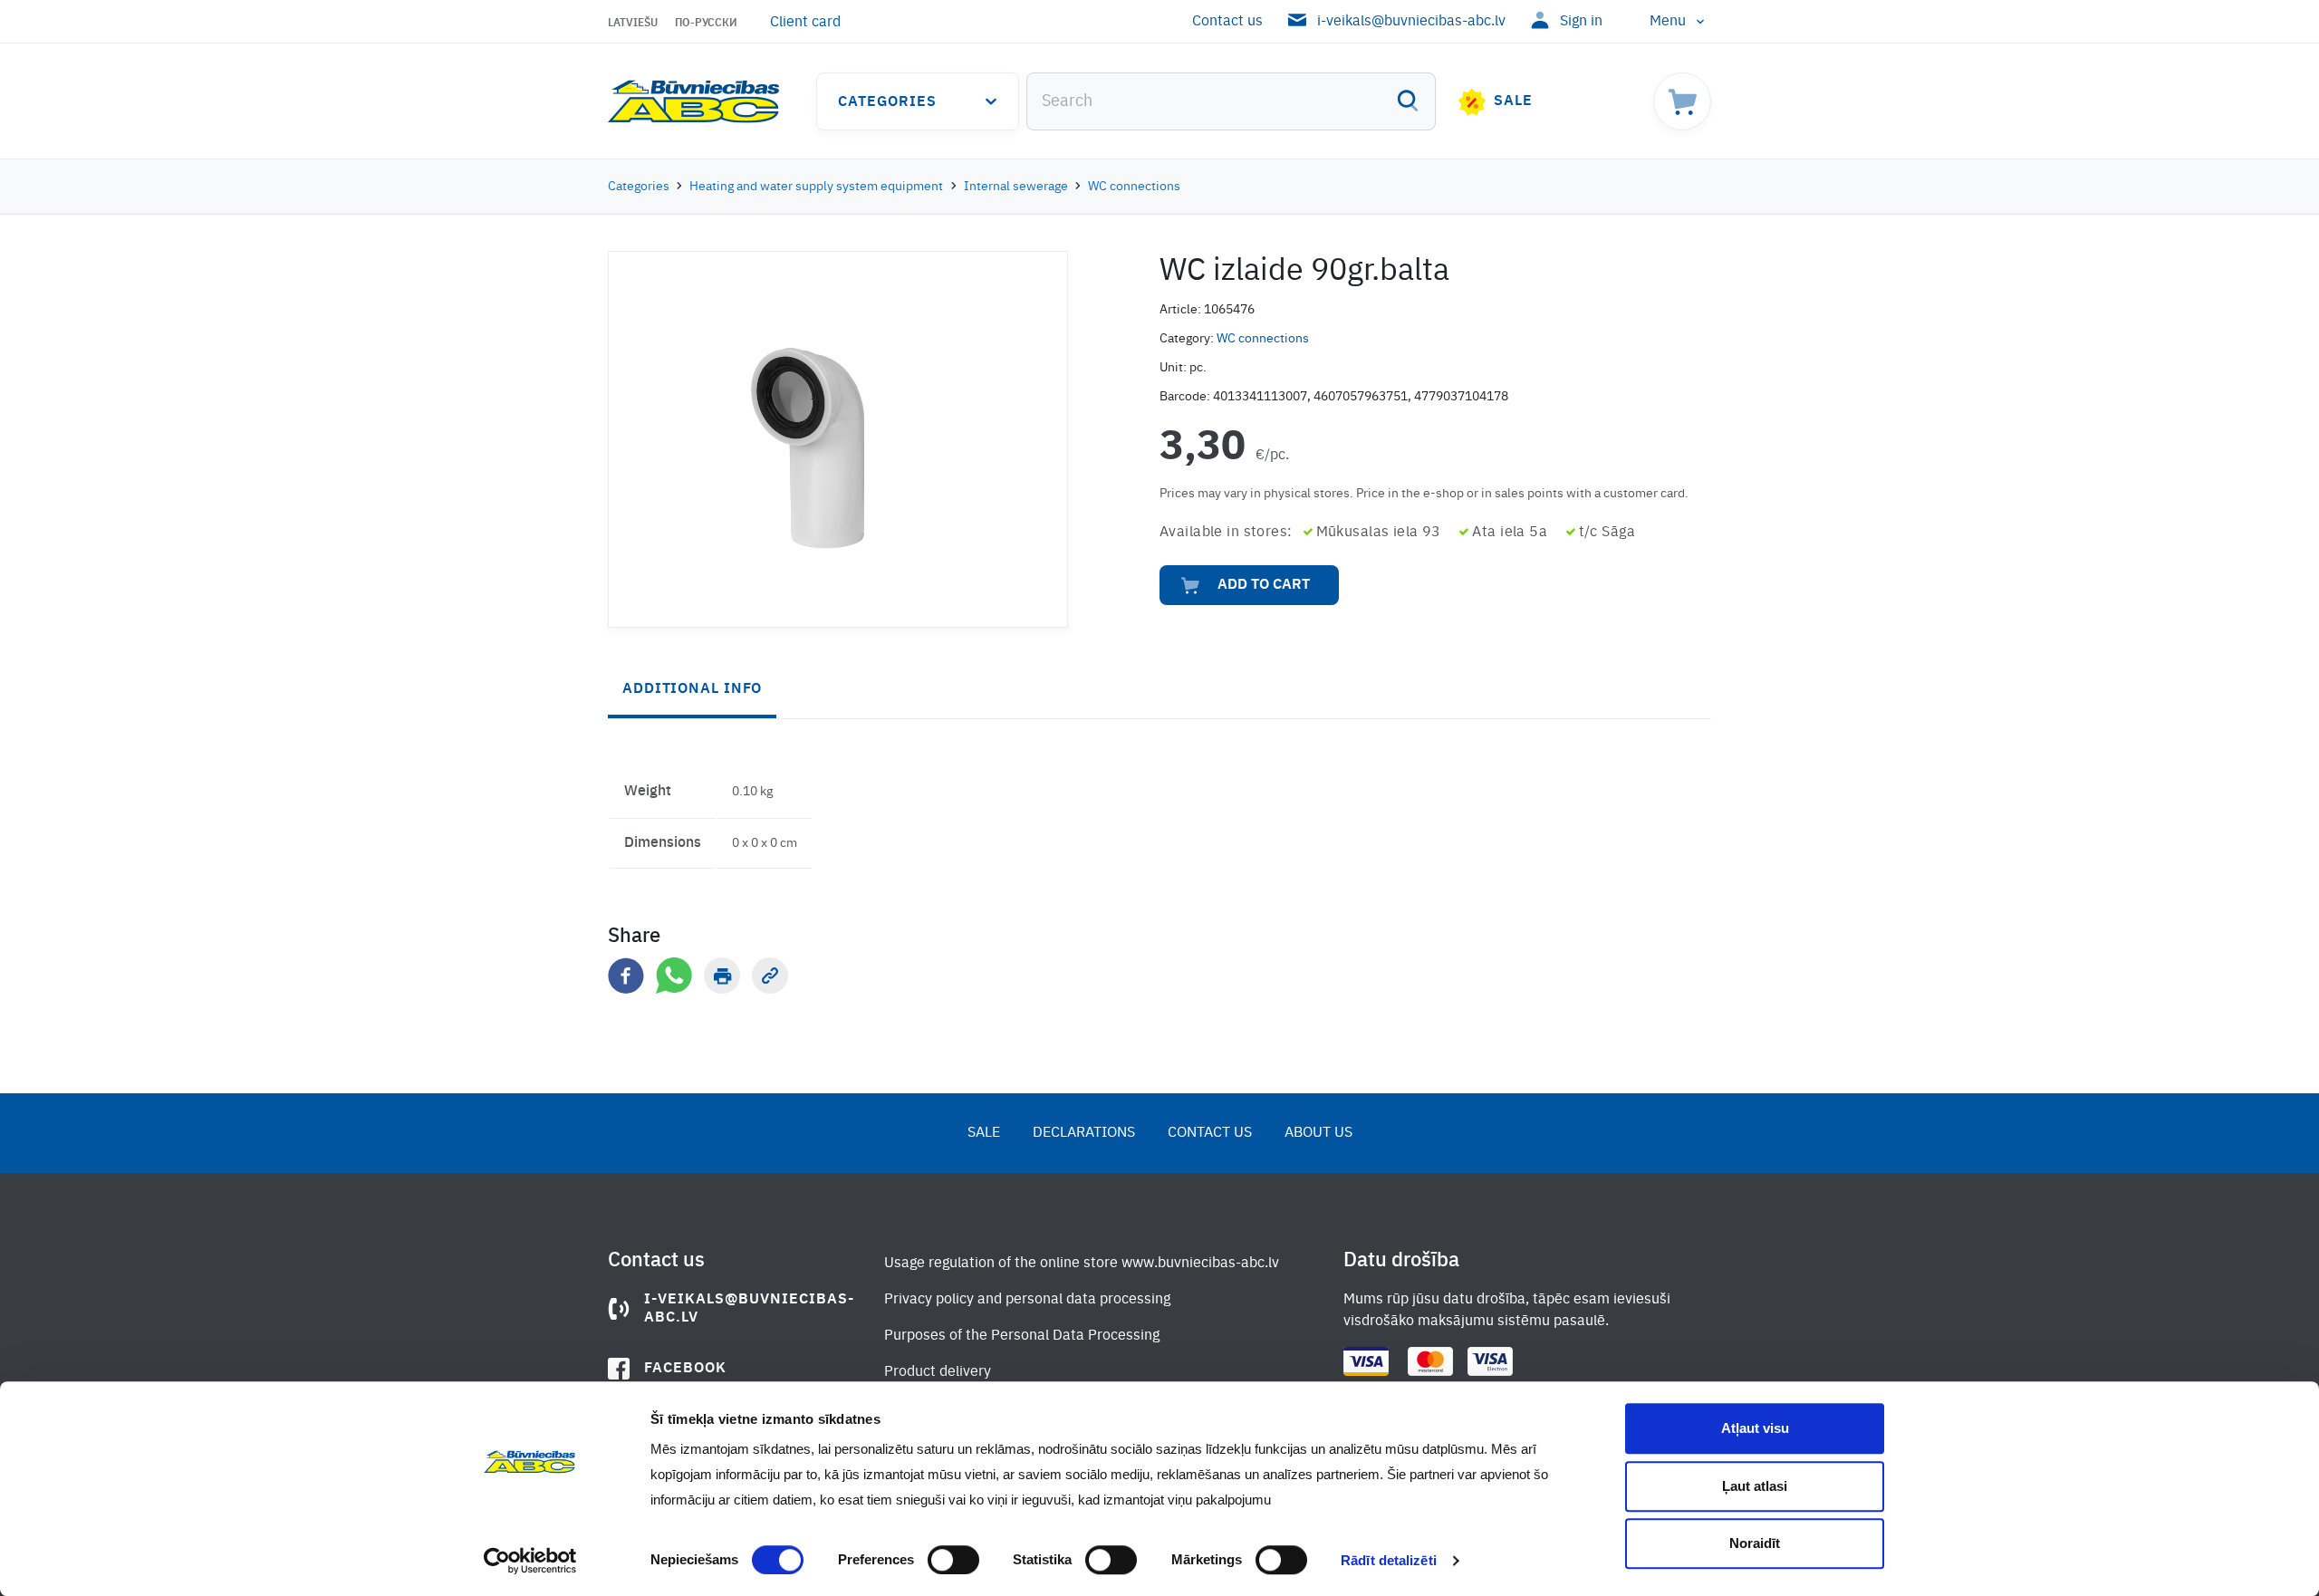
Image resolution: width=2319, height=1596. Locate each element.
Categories (887, 102)
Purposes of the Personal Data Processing (1022, 1336)
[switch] (953, 1560)
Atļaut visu (1755, 1428)
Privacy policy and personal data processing (1027, 1300)
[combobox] (1231, 101)
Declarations (1084, 1133)
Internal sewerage (1016, 187)
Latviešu (633, 24)
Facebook (685, 1369)
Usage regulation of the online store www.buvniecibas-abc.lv (1082, 1264)
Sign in (1581, 22)
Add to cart (1264, 585)
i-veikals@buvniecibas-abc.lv (1411, 22)
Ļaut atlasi (1755, 1486)
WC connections (1134, 187)
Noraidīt (1755, 1543)
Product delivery (938, 1372)
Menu (1668, 22)
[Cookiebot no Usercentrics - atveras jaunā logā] (530, 1561)
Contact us (1227, 22)
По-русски (706, 24)
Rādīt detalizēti (1389, 1560)
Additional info (692, 689)
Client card (805, 23)
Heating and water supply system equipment (816, 187)
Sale (1513, 101)
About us (1318, 1133)
